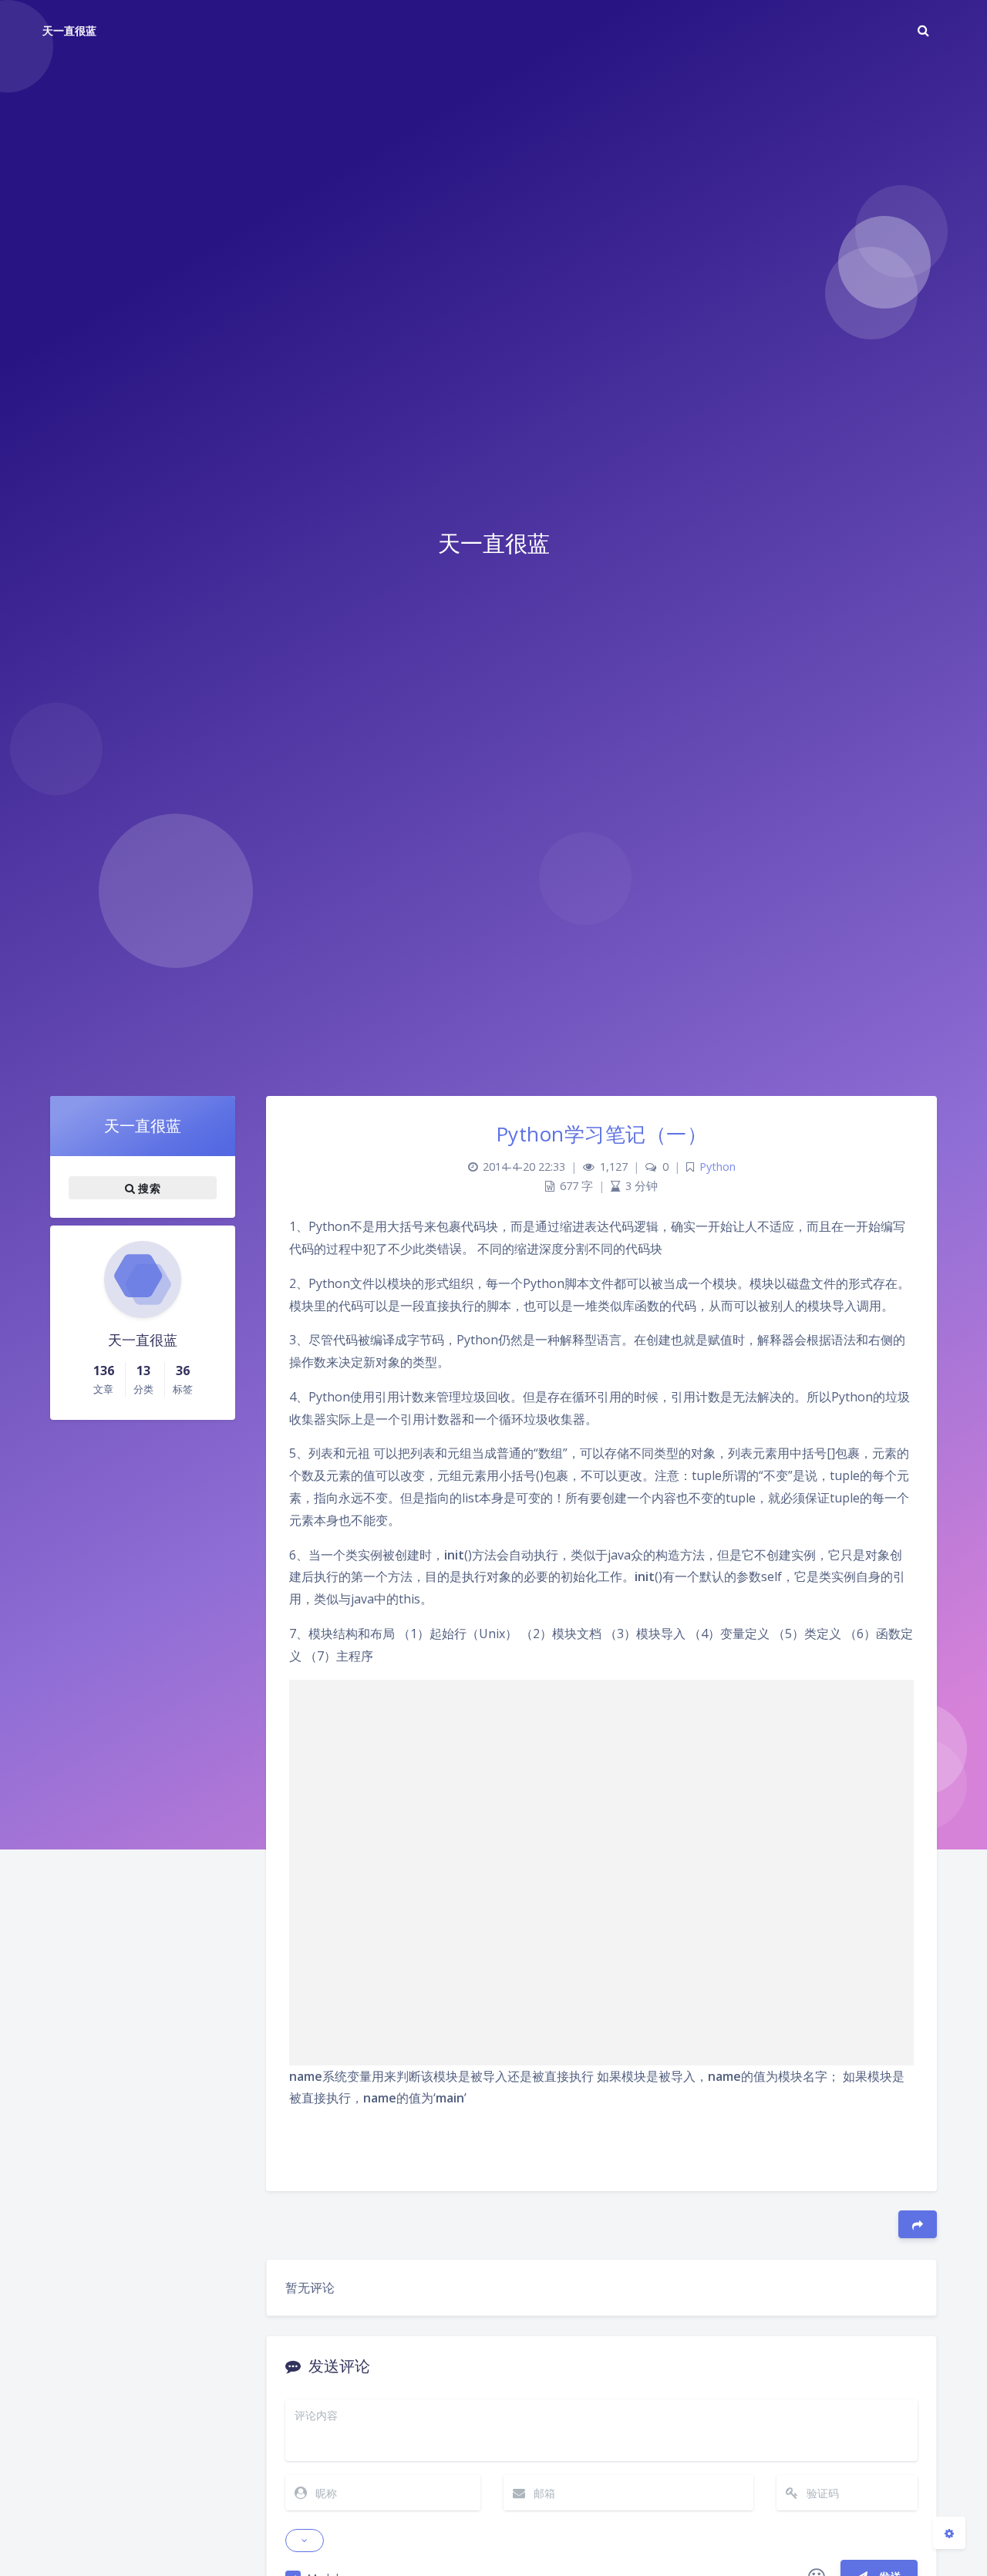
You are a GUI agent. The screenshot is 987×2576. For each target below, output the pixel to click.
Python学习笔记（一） (602, 1134)
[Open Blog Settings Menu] (949, 2533)
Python (718, 1167)
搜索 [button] (148, 1188)
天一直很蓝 (69, 30)
